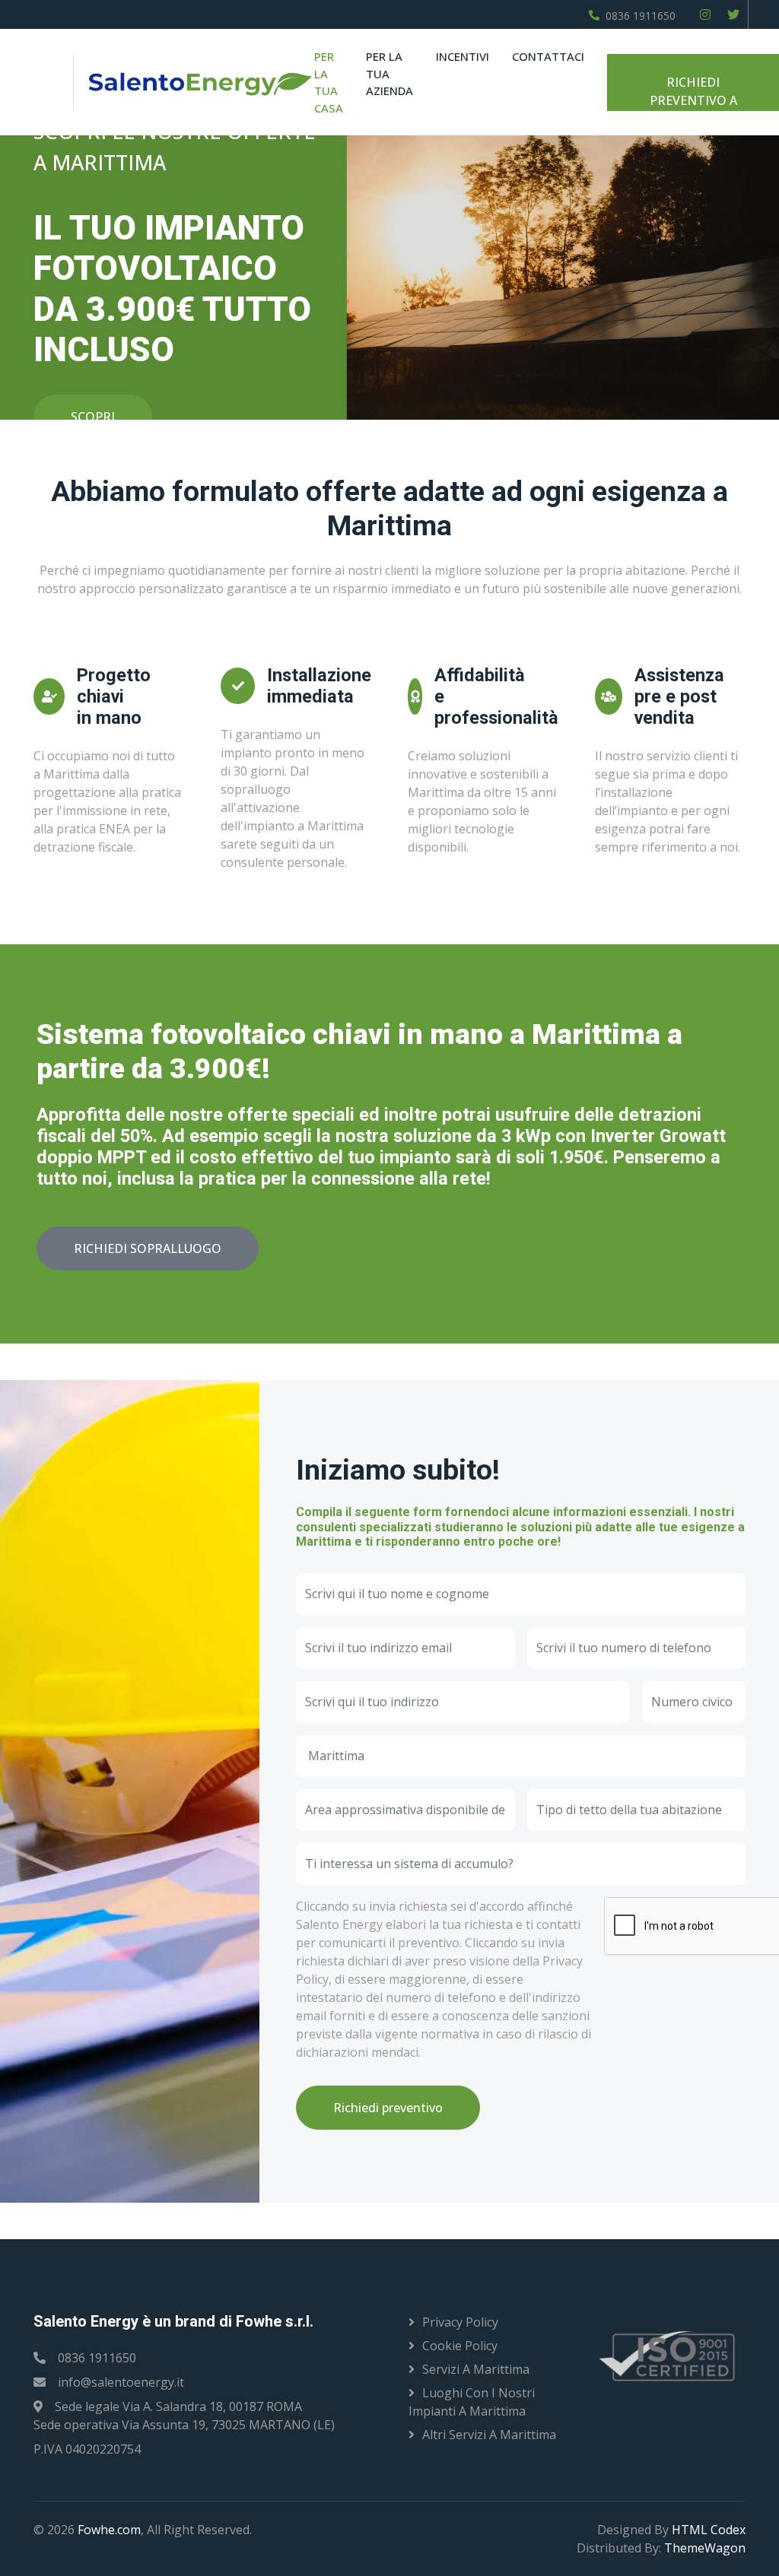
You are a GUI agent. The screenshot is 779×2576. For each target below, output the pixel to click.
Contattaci (548, 56)
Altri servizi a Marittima (489, 2435)
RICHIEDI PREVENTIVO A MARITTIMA (692, 92)
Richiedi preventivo (388, 2108)
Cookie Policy (460, 2346)
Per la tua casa (329, 82)
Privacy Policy (460, 2322)
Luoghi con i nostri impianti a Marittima (472, 2402)
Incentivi (463, 56)
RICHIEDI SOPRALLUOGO (148, 1248)
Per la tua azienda (389, 73)
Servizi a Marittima (476, 2369)
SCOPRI (93, 417)
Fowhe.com (109, 2530)
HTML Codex (709, 2530)
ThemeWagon (705, 2548)
